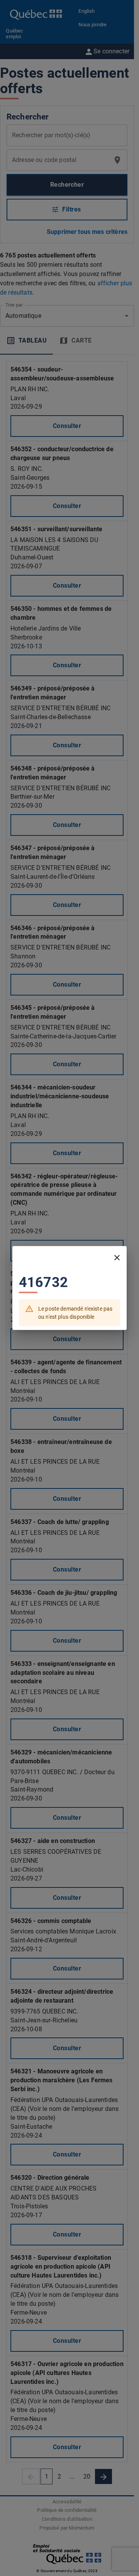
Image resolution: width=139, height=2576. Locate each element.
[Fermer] (117, 1258)
